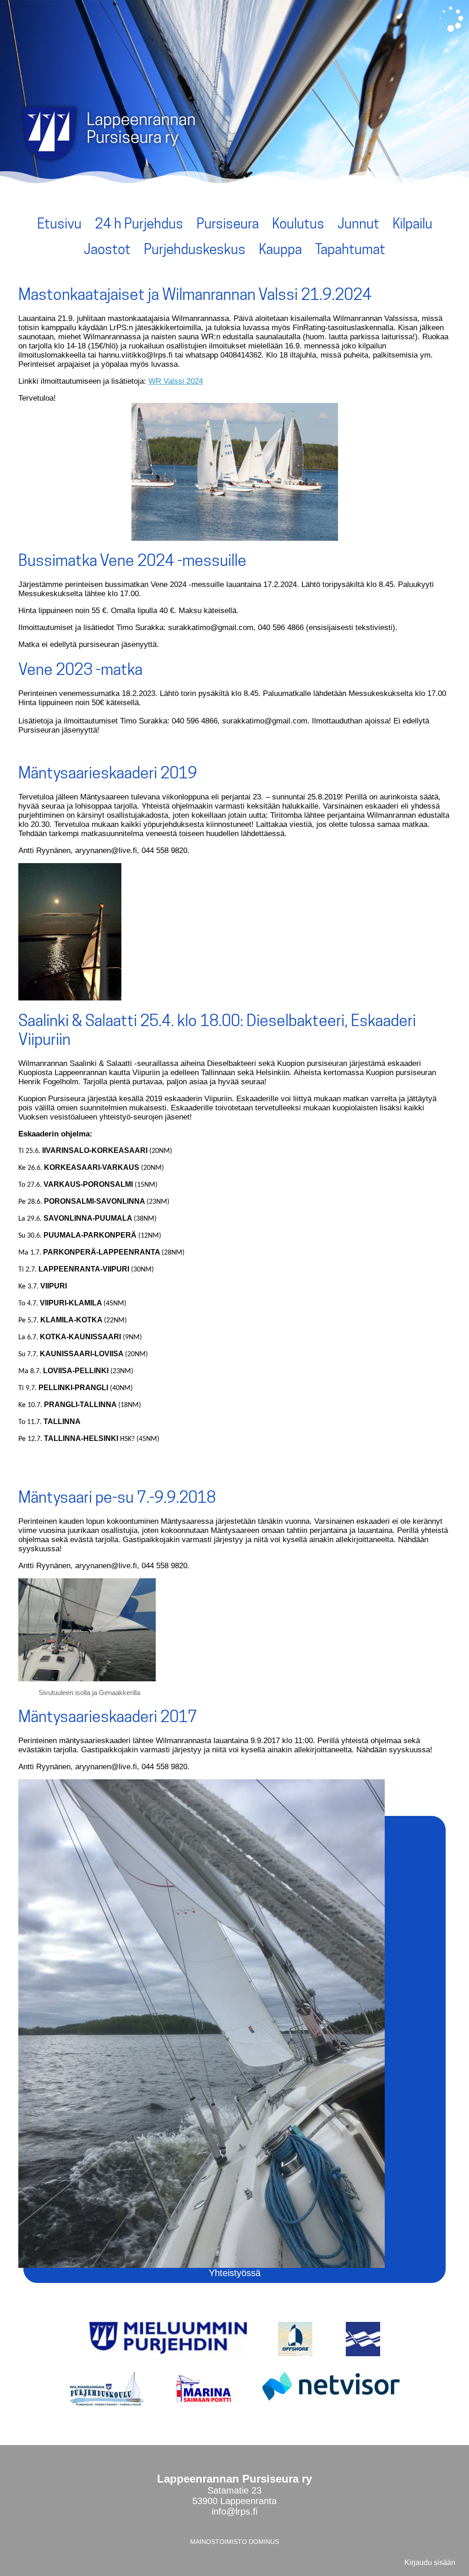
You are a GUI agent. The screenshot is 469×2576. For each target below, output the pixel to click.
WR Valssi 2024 (176, 381)
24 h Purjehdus (139, 223)
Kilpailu (412, 223)
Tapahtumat (350, 249)
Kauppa (280, 249)
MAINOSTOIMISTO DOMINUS (234, 2542)
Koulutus (298, 223)
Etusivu (59, 223)
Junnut (358, 223)
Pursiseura (228, 223)
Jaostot (107, 249)
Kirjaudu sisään (430, 2562)
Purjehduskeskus (195, 249)
